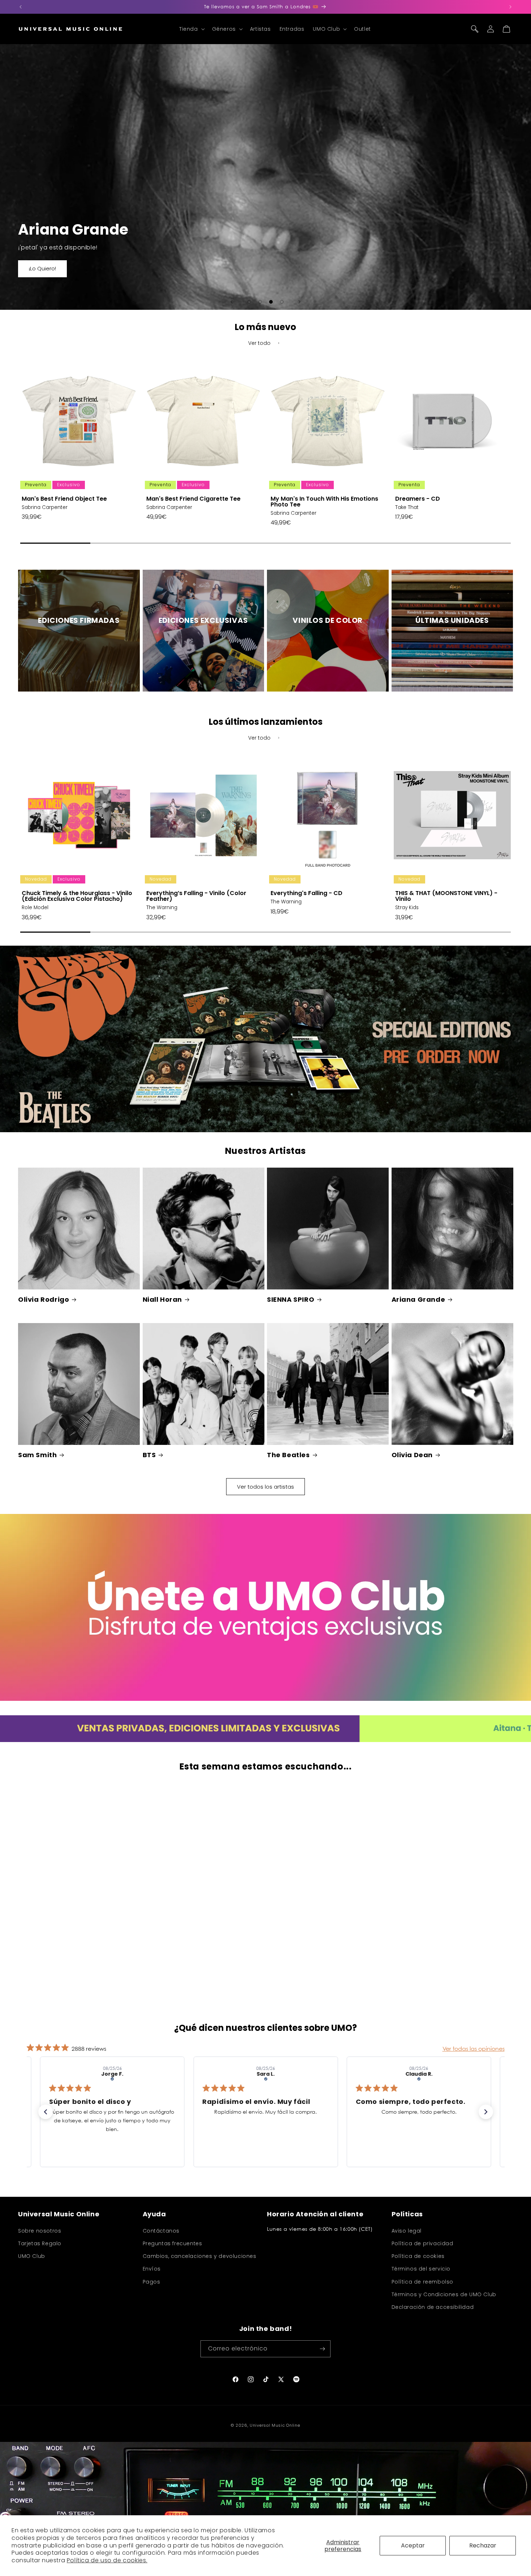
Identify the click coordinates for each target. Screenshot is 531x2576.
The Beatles (288, 1455)
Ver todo (259, 343)
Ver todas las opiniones (474, 2049)
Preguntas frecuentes (172, 2243)
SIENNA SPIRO (291, 1299)
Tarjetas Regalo (40, 2243)
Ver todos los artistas (265, 1487)
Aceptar (413, 2545)
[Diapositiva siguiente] (299, 302)
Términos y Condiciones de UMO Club (444, 2294)
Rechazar (483, 2545)
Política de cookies (418, 2256)
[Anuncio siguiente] (510, 7)
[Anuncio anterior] (21, 7)
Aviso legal (407, 2231)
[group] (79, 450)
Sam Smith (37, 1455)
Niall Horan (163, 1299)
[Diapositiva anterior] (232, 302)
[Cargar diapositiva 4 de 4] (282, 302)
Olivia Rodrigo (44, 1299)
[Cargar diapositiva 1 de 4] (249, 302)
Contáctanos (161, 2231)
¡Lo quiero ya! (46, 269)
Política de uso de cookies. (107, 2560)
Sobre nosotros (40, 2231)
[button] (191, 29)
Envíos (152, 2269)
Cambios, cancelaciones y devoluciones (200, 2256)
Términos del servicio (421, 2269)
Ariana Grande (418, 1299)
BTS (149, 1455)
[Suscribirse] (322, 2349)
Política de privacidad (422, 2243)
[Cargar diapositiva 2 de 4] (260, 302)
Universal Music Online (275, 2425)
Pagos (152, 2282)
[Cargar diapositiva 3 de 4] (271, 302)
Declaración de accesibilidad (433, 2307)
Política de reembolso (423, 2282)
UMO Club (32, 2256)
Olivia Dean (412, 1455)
